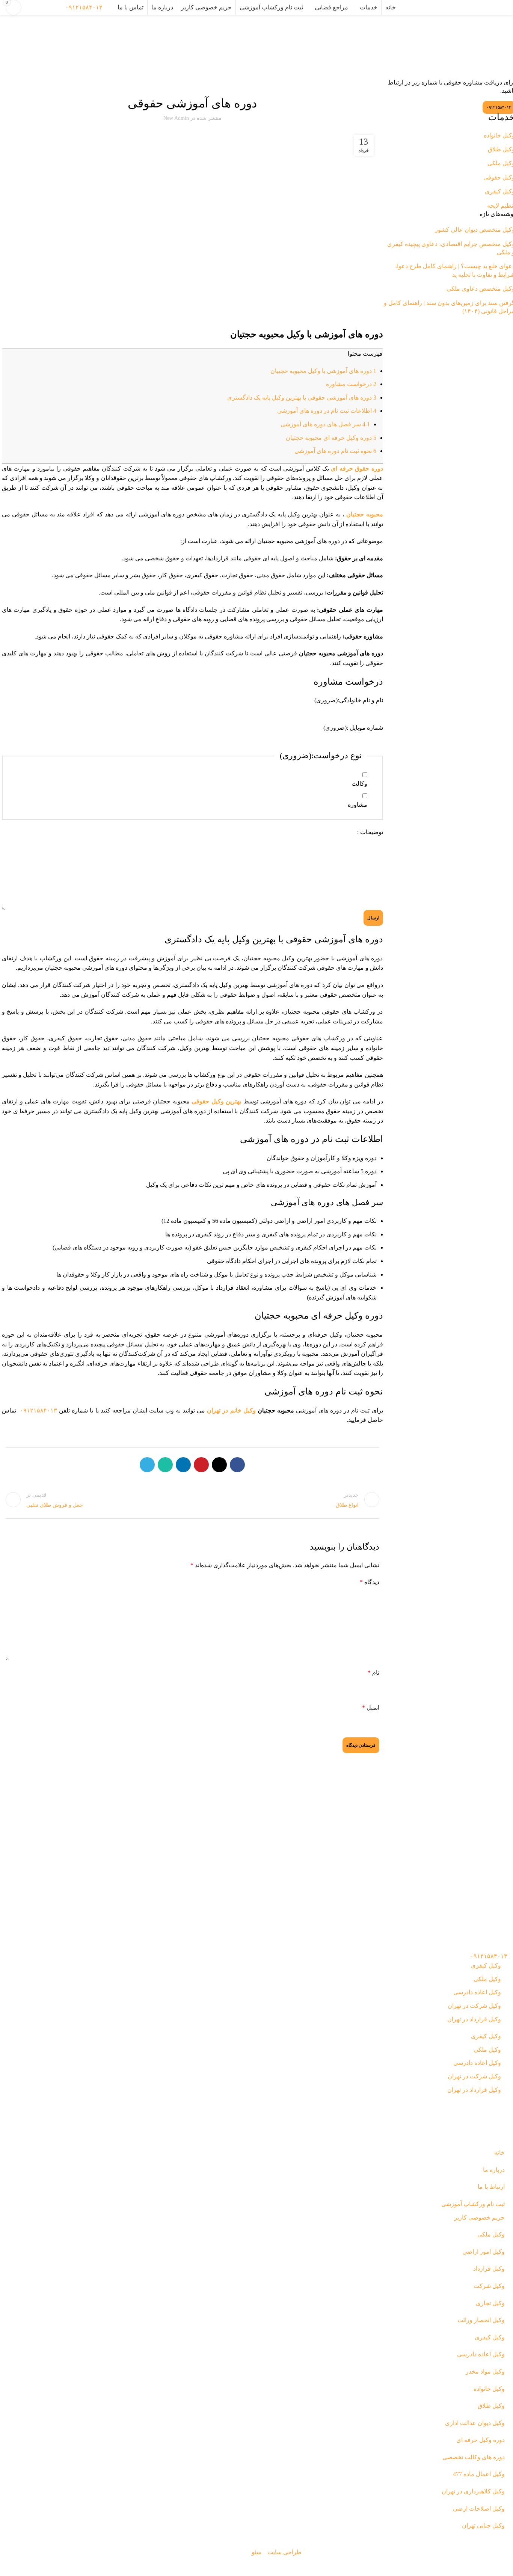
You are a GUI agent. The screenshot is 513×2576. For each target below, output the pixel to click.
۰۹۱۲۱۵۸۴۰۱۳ (84, 7)
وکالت (359, 784)
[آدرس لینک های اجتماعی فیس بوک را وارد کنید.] (237, 1465)
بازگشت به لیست (192, 1500)
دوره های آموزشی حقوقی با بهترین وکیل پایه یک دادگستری (302, 398)
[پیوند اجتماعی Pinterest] (201, 1465)
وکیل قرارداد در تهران (474, 2019)
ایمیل (371, 1708)
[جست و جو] (110, 8)
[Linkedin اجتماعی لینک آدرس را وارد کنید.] (183, 1465)
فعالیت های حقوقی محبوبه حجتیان (192, 83)
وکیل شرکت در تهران (474, 2006)
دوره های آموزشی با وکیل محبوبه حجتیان (323, 371)
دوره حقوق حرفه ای (357, 469)
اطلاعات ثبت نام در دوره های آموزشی (327, 411)
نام (373, 1673)
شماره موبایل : (353, 728)
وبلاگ (275, 38)
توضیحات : (370, 832)
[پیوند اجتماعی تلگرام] (147, 1465)
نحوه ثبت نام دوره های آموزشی (335, 451)
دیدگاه (370, 1582)
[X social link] (219, 1465)
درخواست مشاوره (351, 384)
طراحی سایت (284, 2552)
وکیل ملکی (487, 1979)
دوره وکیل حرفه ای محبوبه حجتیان (331, 438)
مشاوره (358, 805)
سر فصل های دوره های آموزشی (325, 424)
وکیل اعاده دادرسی (477, 1992)
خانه (288, 38)
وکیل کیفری (486, 1966)
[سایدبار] (504, 2567)
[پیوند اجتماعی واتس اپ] (165, 1465)
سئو (256, 2552)
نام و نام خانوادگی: (349, 700)
